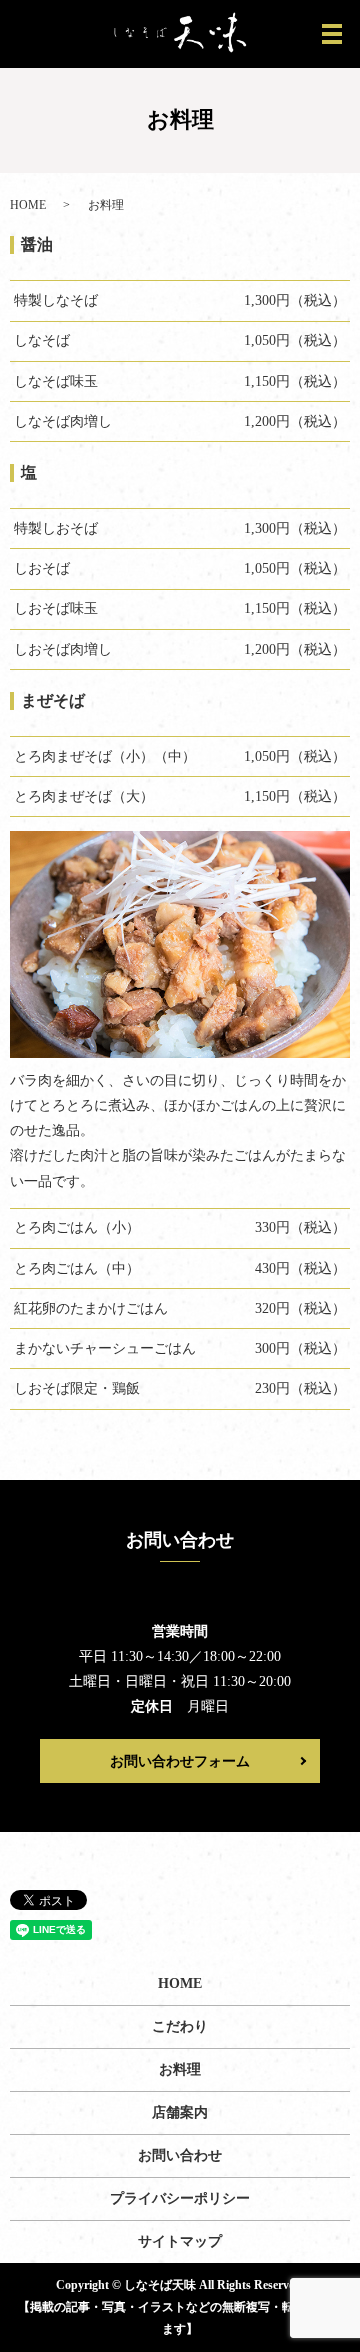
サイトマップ (180, 2241)
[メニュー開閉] (332, 34)
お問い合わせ (180, 2155)
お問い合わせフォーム (180, 1761)
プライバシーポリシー (180, 2198)
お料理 (180, 2069)
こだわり (180, 2026)
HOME (28, 205)
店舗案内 (180, 2112)
